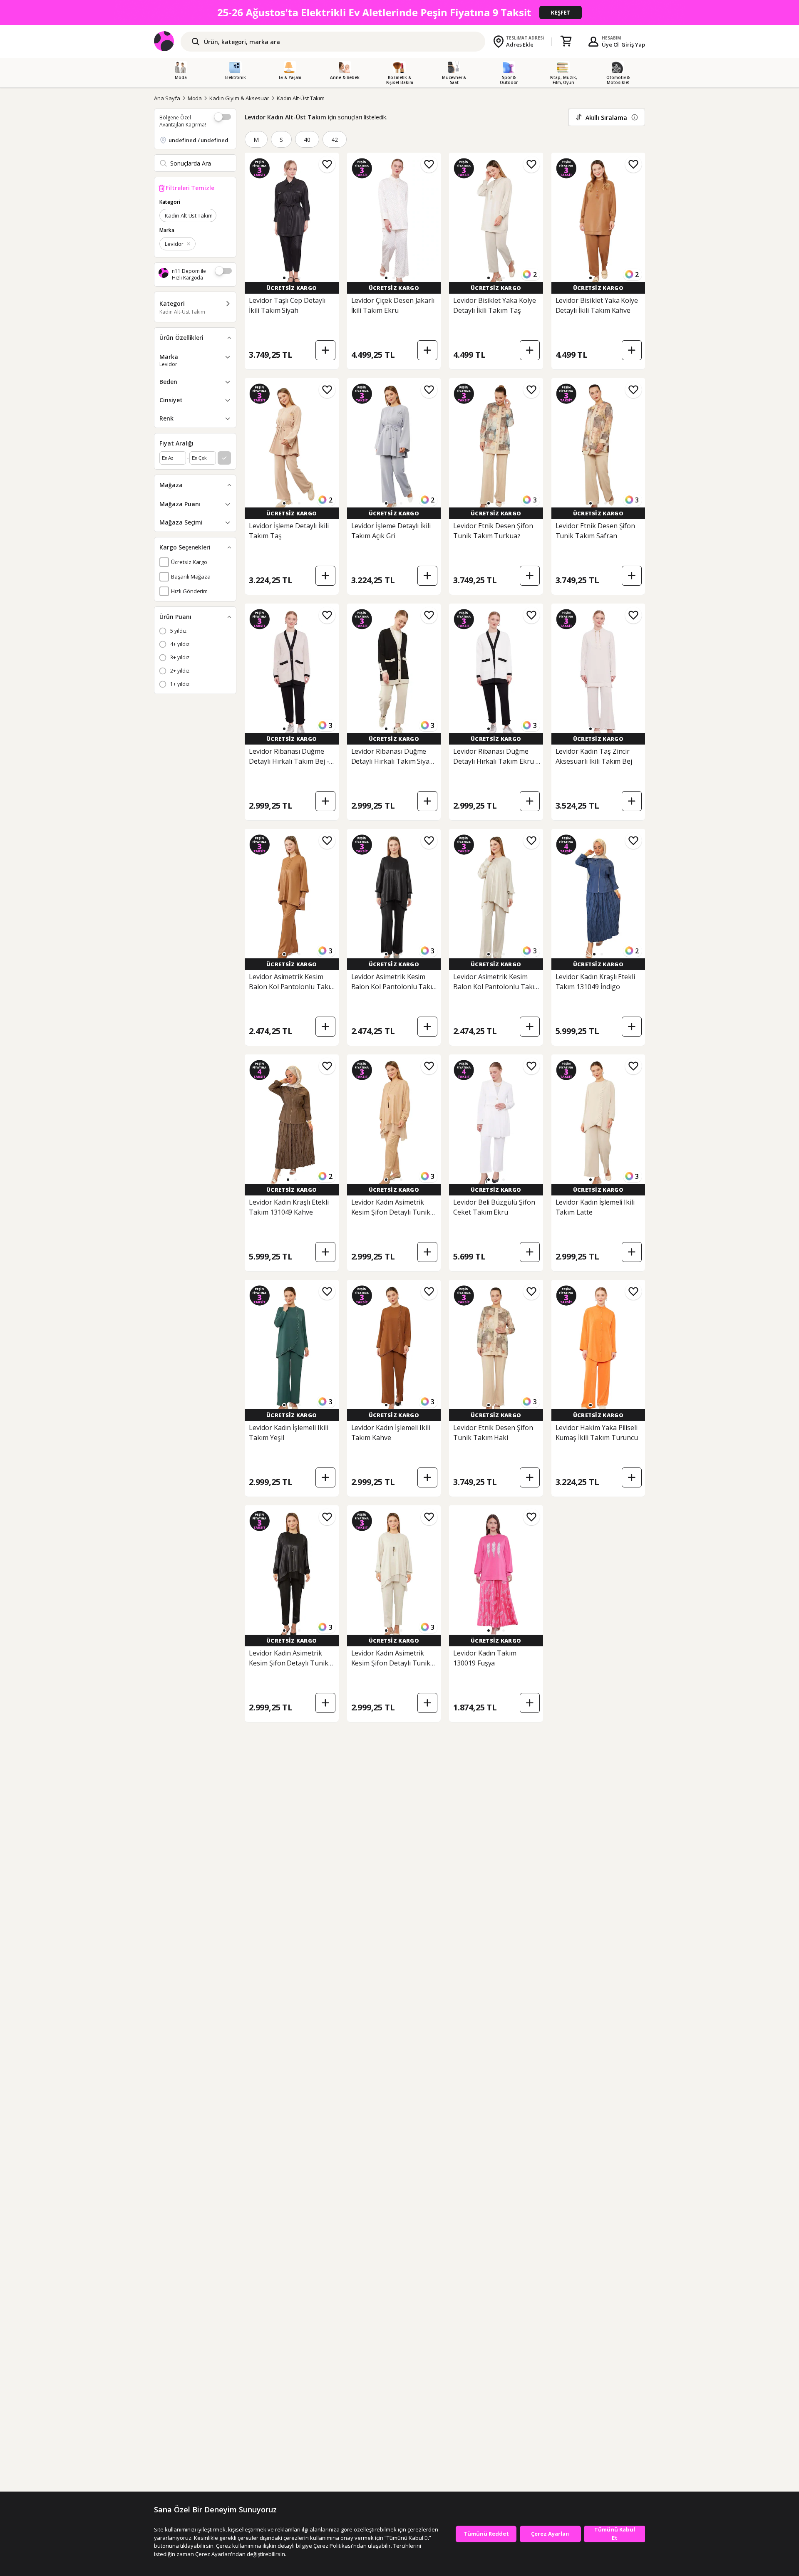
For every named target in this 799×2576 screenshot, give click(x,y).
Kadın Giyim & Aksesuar (239, 98)
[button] (284, 278)
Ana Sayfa (167, 98)
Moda (195, 98)
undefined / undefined (199, 140)
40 (307, 140)
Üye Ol (610, 45)
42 (335, 140)
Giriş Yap (633, 45)
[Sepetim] (566, 42)
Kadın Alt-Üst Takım (301, 98)
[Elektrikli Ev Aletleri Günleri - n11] (399, 12)
